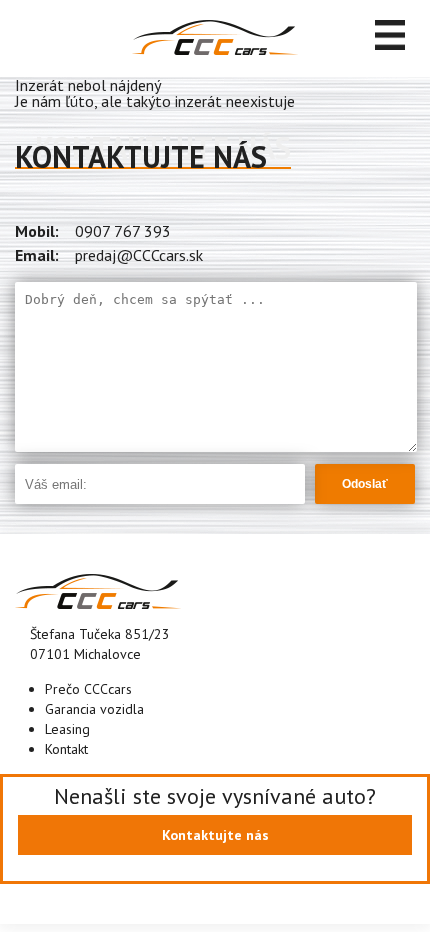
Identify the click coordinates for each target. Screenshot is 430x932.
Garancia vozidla (94, 709)
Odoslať (365, 484)
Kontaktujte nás (215, 835)
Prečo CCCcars (88, 689)
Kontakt (66, 749)
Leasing (67, 729)
